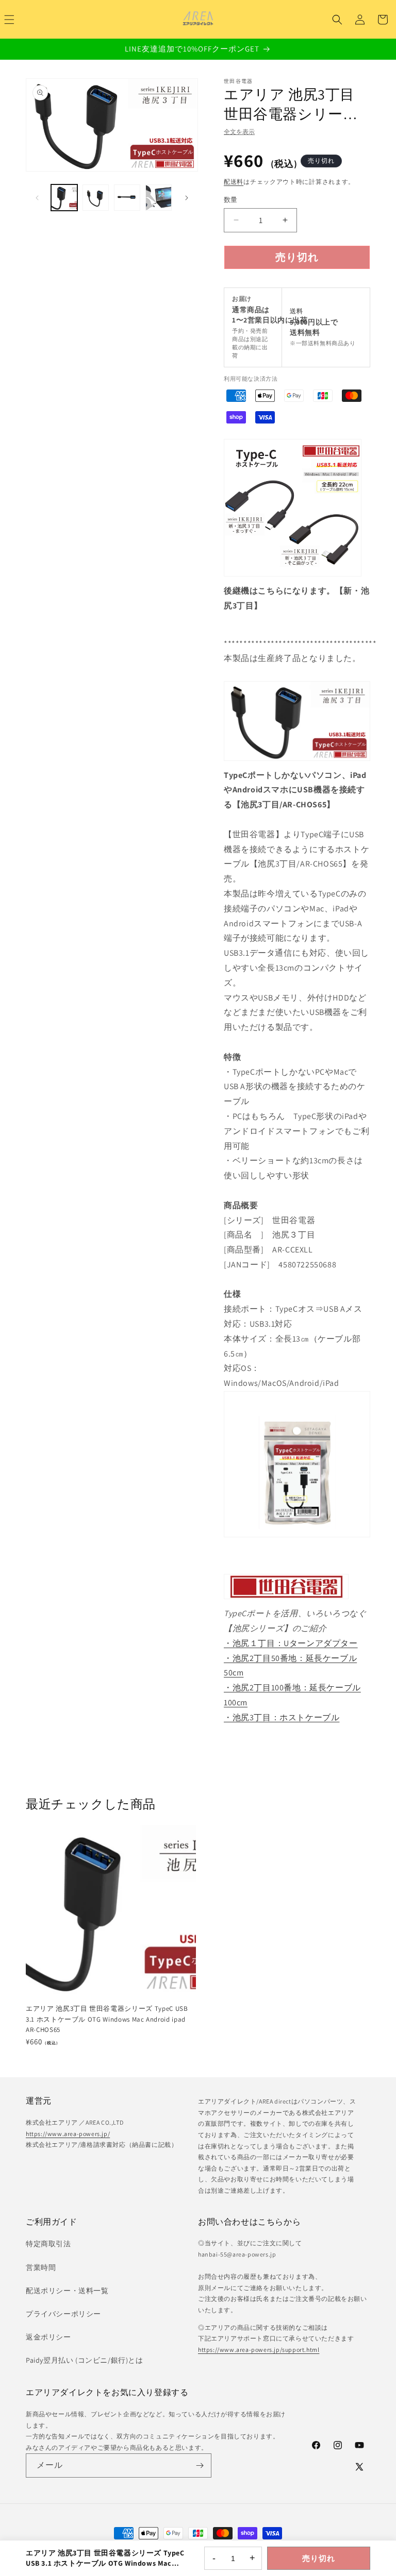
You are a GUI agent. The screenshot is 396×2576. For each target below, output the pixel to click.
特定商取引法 (48, 2244)
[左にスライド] (37, 198)
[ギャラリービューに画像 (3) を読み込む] (127, 198)
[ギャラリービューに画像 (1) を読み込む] (64, 198)
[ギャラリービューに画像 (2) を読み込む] (96, 198)
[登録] (200, 2465)
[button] (337, 20)
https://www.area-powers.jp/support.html (259, 2350)
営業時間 (41, 2267)
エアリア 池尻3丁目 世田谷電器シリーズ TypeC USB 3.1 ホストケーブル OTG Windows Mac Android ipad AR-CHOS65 (107, 2019)
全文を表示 (239, 132)
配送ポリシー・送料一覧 (67, 2291)
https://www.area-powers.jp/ (68, 2134)
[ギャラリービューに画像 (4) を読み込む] (159, 198)
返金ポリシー (48, 2337)
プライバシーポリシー (63, 2314)
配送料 (234, 182)
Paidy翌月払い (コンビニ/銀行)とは (85, 2360)
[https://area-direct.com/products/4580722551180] (293, 576)
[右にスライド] (187, 198)
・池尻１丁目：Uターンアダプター (291, 1643)
